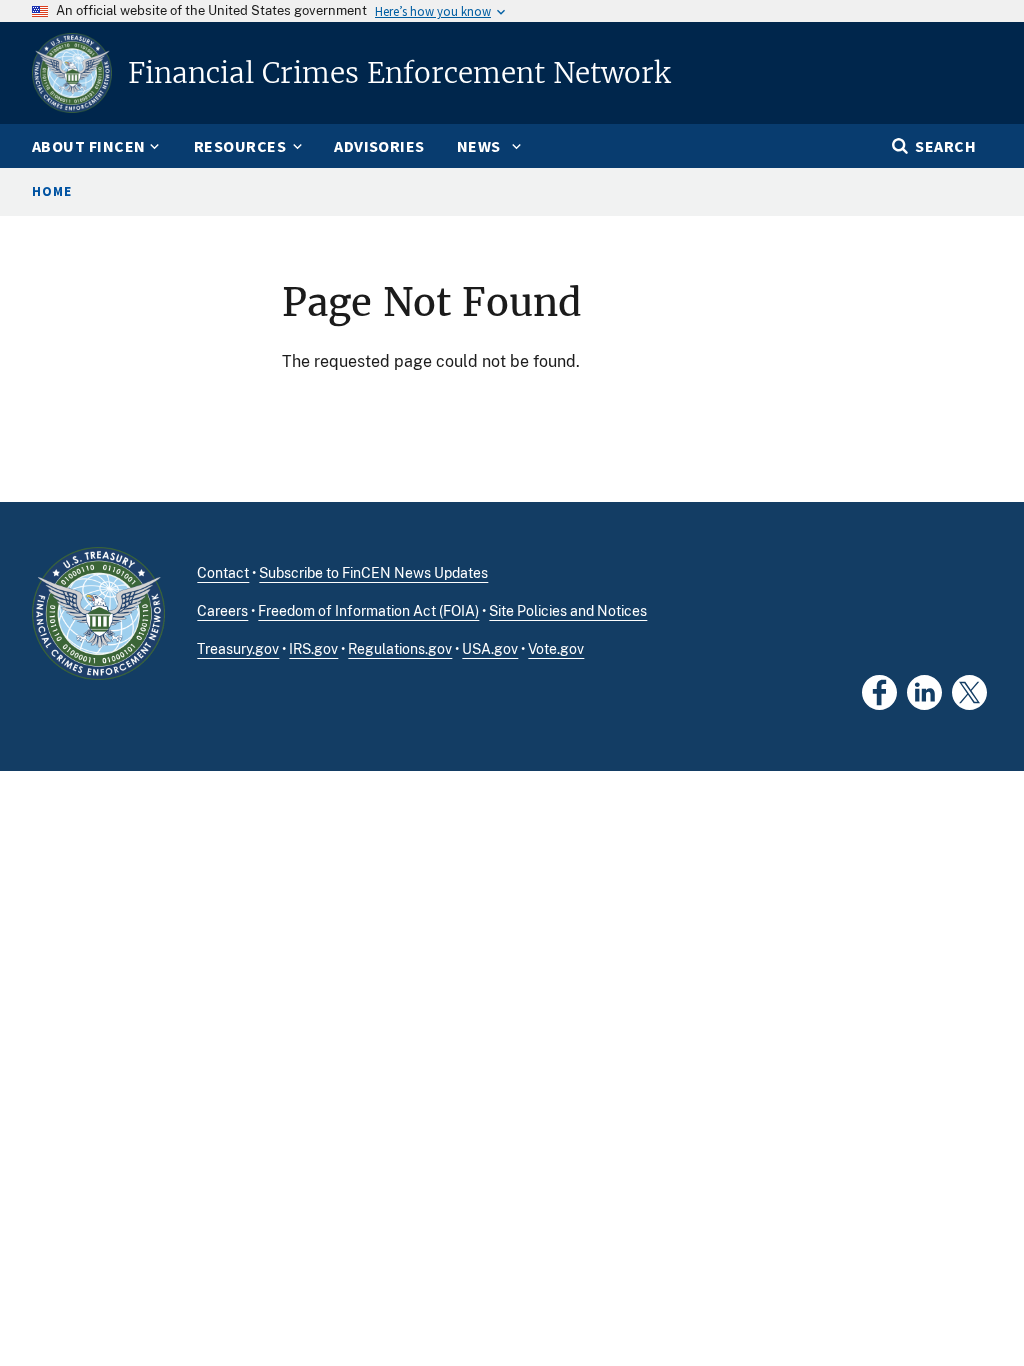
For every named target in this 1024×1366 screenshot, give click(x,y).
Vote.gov (556, 649)
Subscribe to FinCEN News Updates (373, 573)
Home (52, 191)
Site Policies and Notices (568, 611)
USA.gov (490, 649)
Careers (222, 611)
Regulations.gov (400, 649)
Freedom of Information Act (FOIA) (368, 611)
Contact (223, 573)
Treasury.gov (238, 649)
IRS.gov (313, 649)
